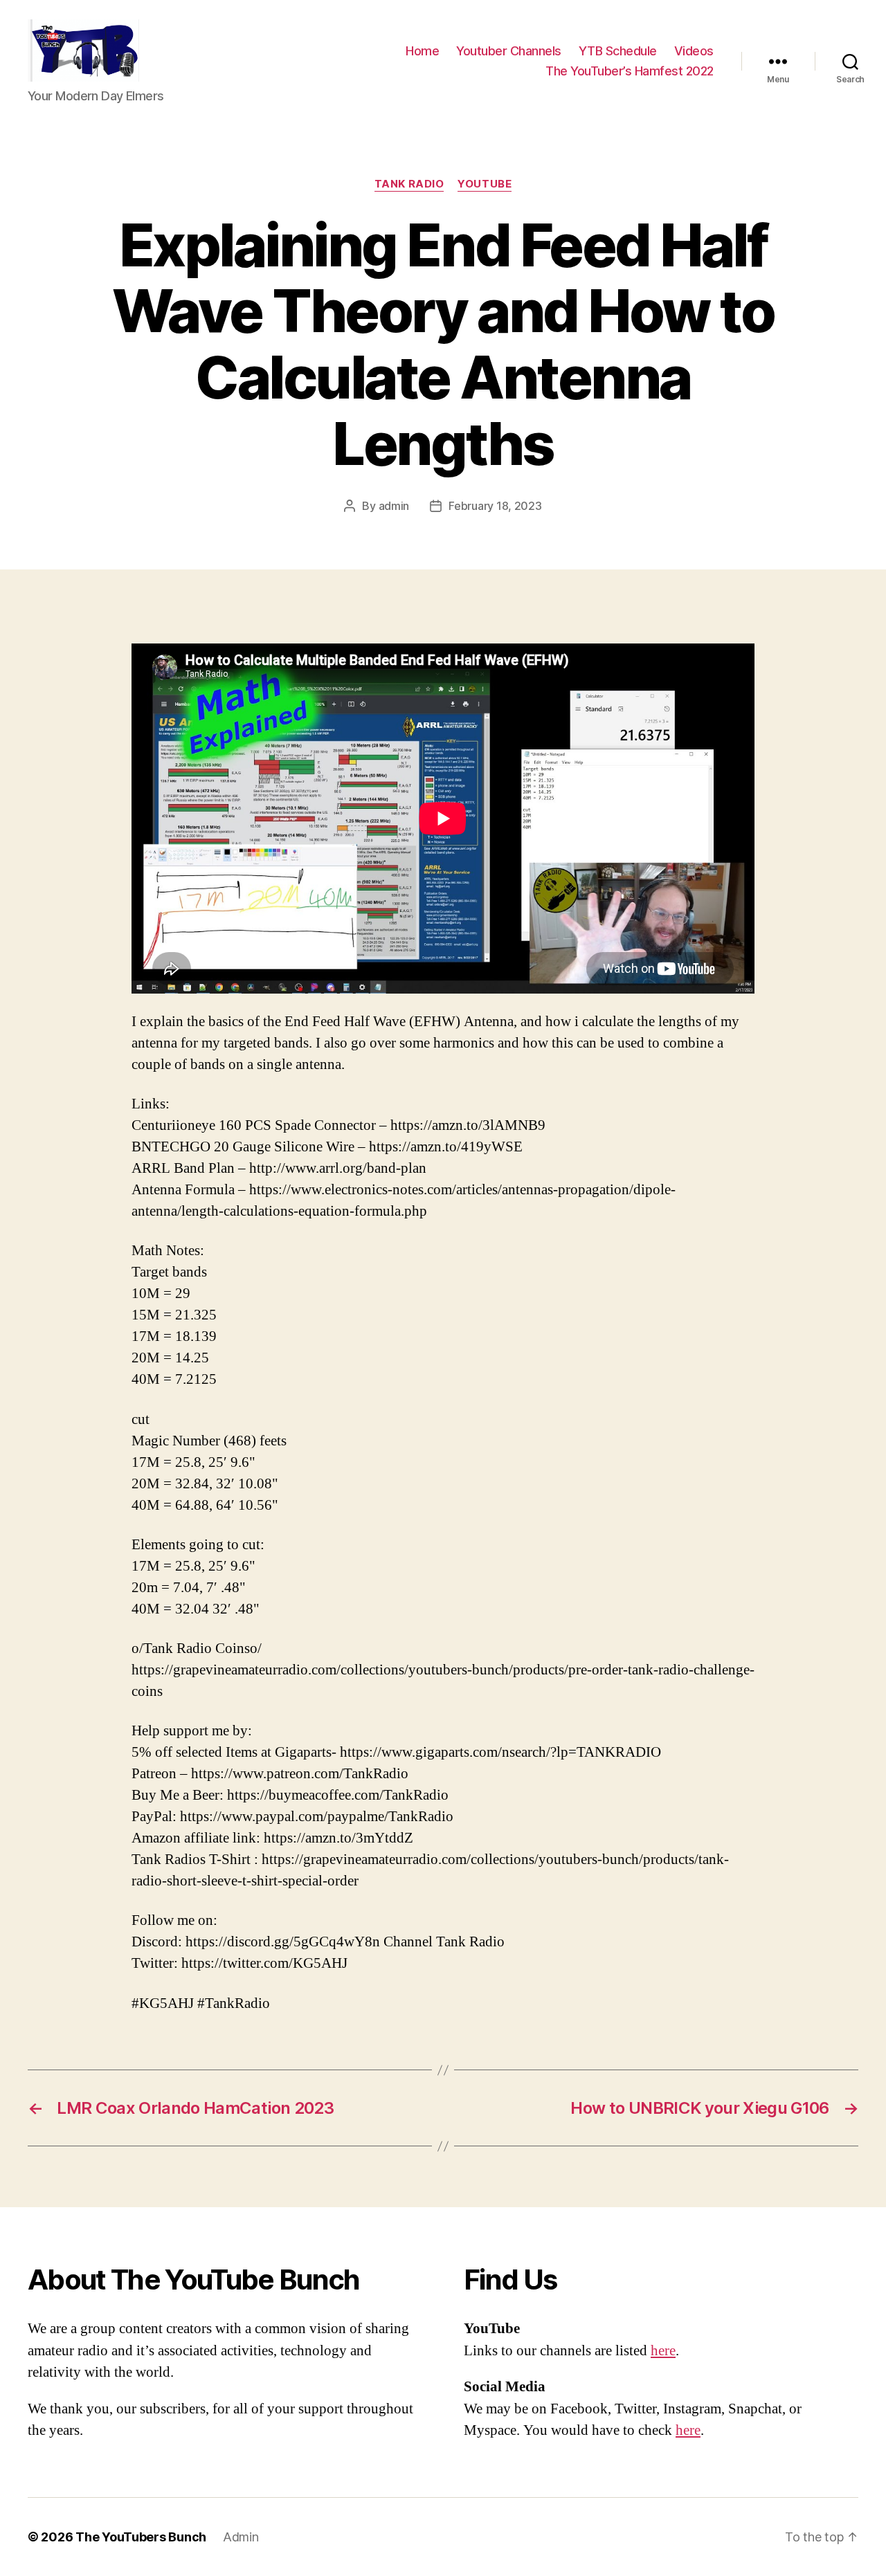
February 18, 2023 (495, 506)
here (663, 2351)
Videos (694, 51)
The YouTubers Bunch (141, 2537)
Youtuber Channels (509, 51)
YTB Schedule (618, 51)
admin (394, 506)
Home (422, 51)
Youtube (485, 184)
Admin (241, 2537)
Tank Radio (409, 184)
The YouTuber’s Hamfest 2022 (630, 71)
